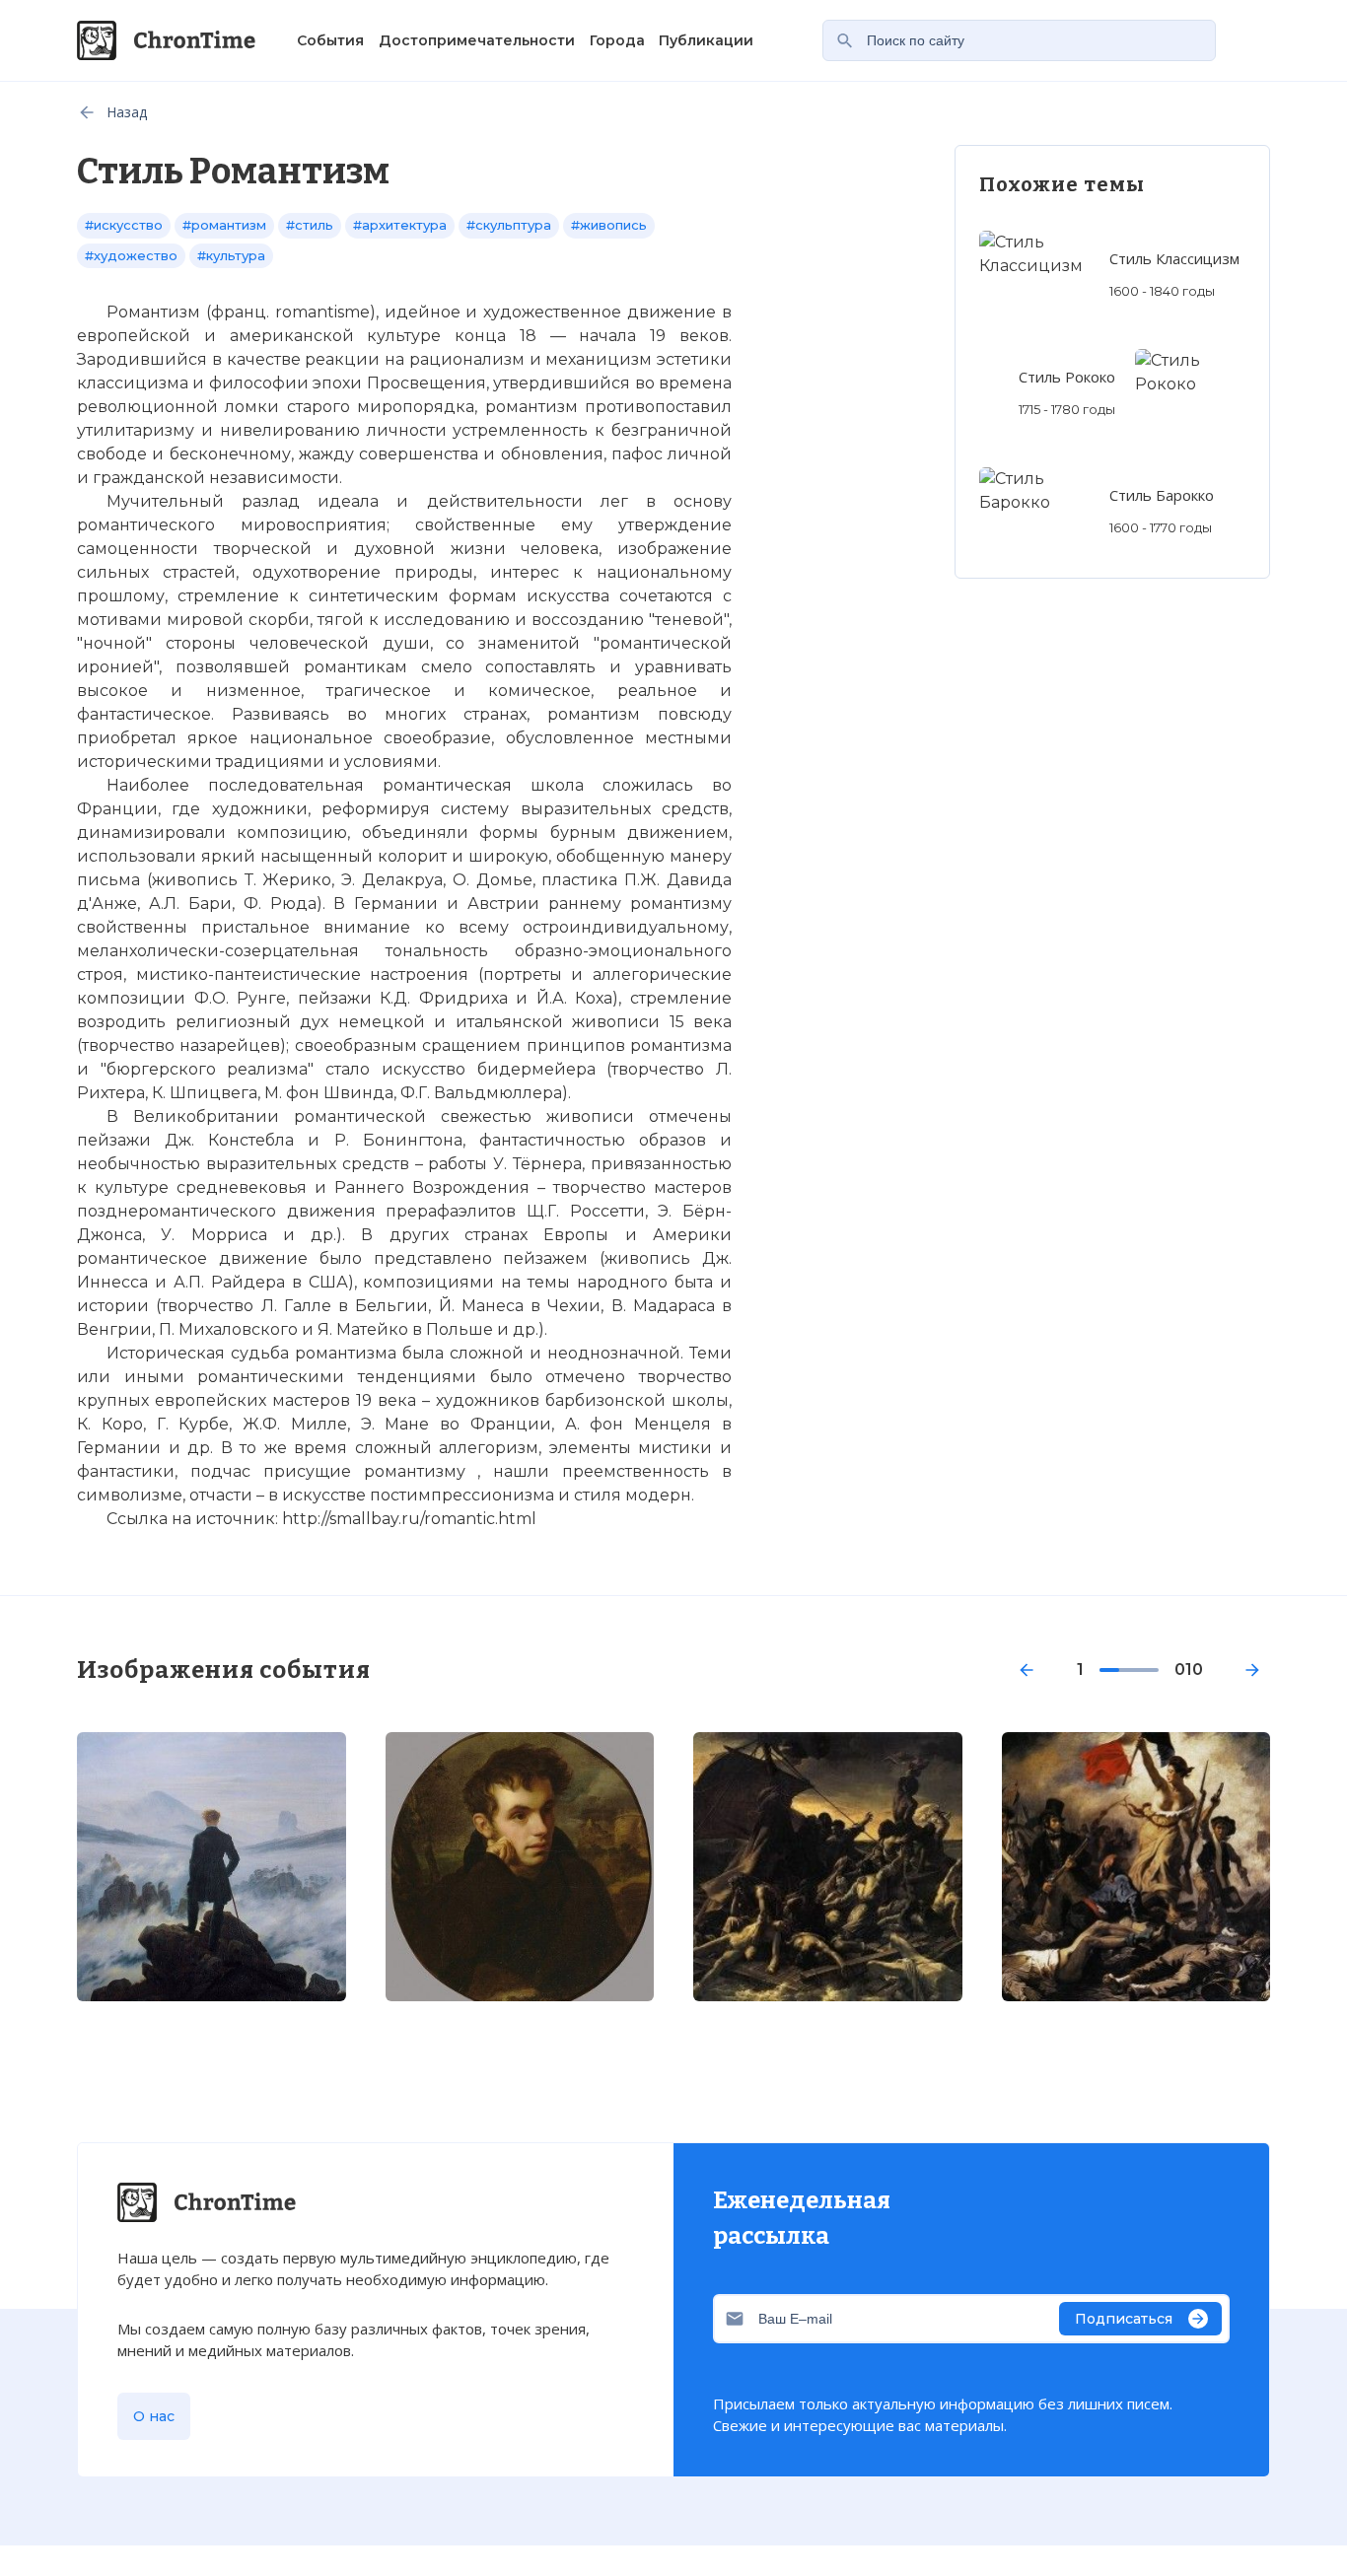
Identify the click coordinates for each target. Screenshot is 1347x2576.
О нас (154, 2416)
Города (617, 40)
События (330, 40)
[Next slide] (1252, 1670)
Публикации (706, 40)
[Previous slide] (1027, 1670)
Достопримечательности (477, 40)
